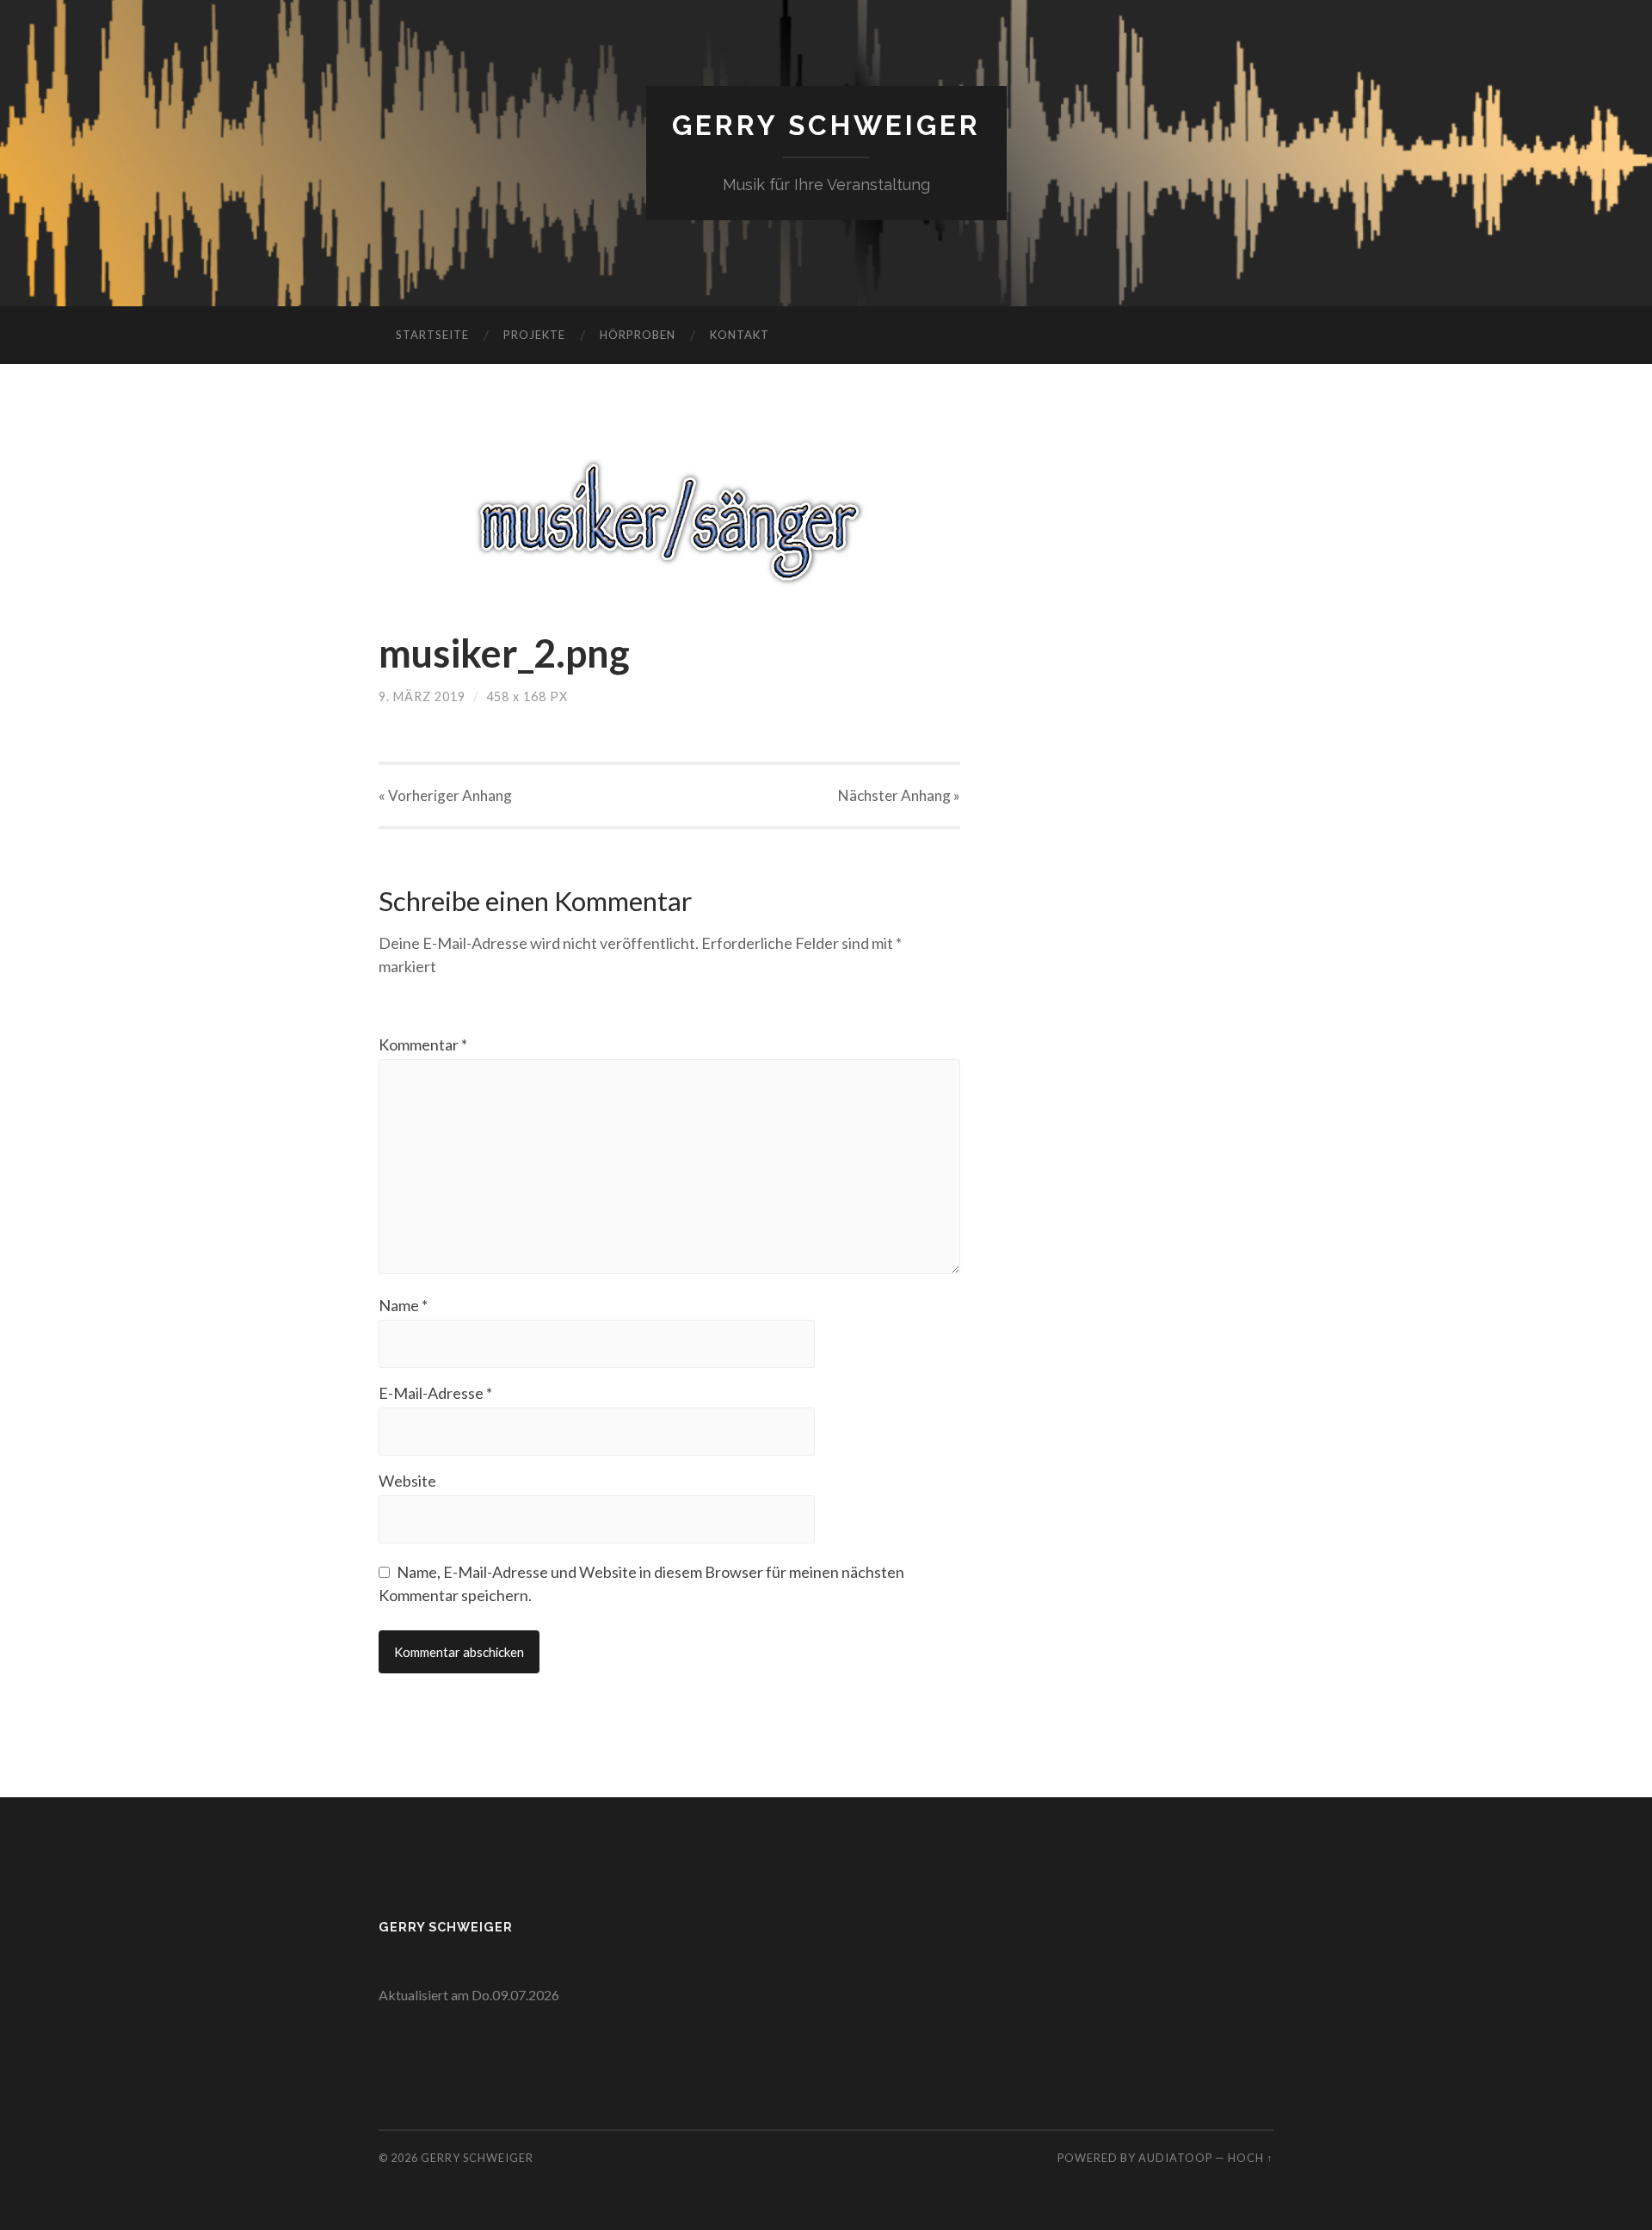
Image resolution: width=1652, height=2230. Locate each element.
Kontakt (740, 335)
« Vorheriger (445, 795)
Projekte (534, 335)
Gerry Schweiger (826, 125)
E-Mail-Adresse (435, 1393)
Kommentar (423, 1044)
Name (403, 1305)
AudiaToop (1175, 2158)
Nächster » (899, 795)
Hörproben (638, 335)
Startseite (432, 335)
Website (407, 1481)
